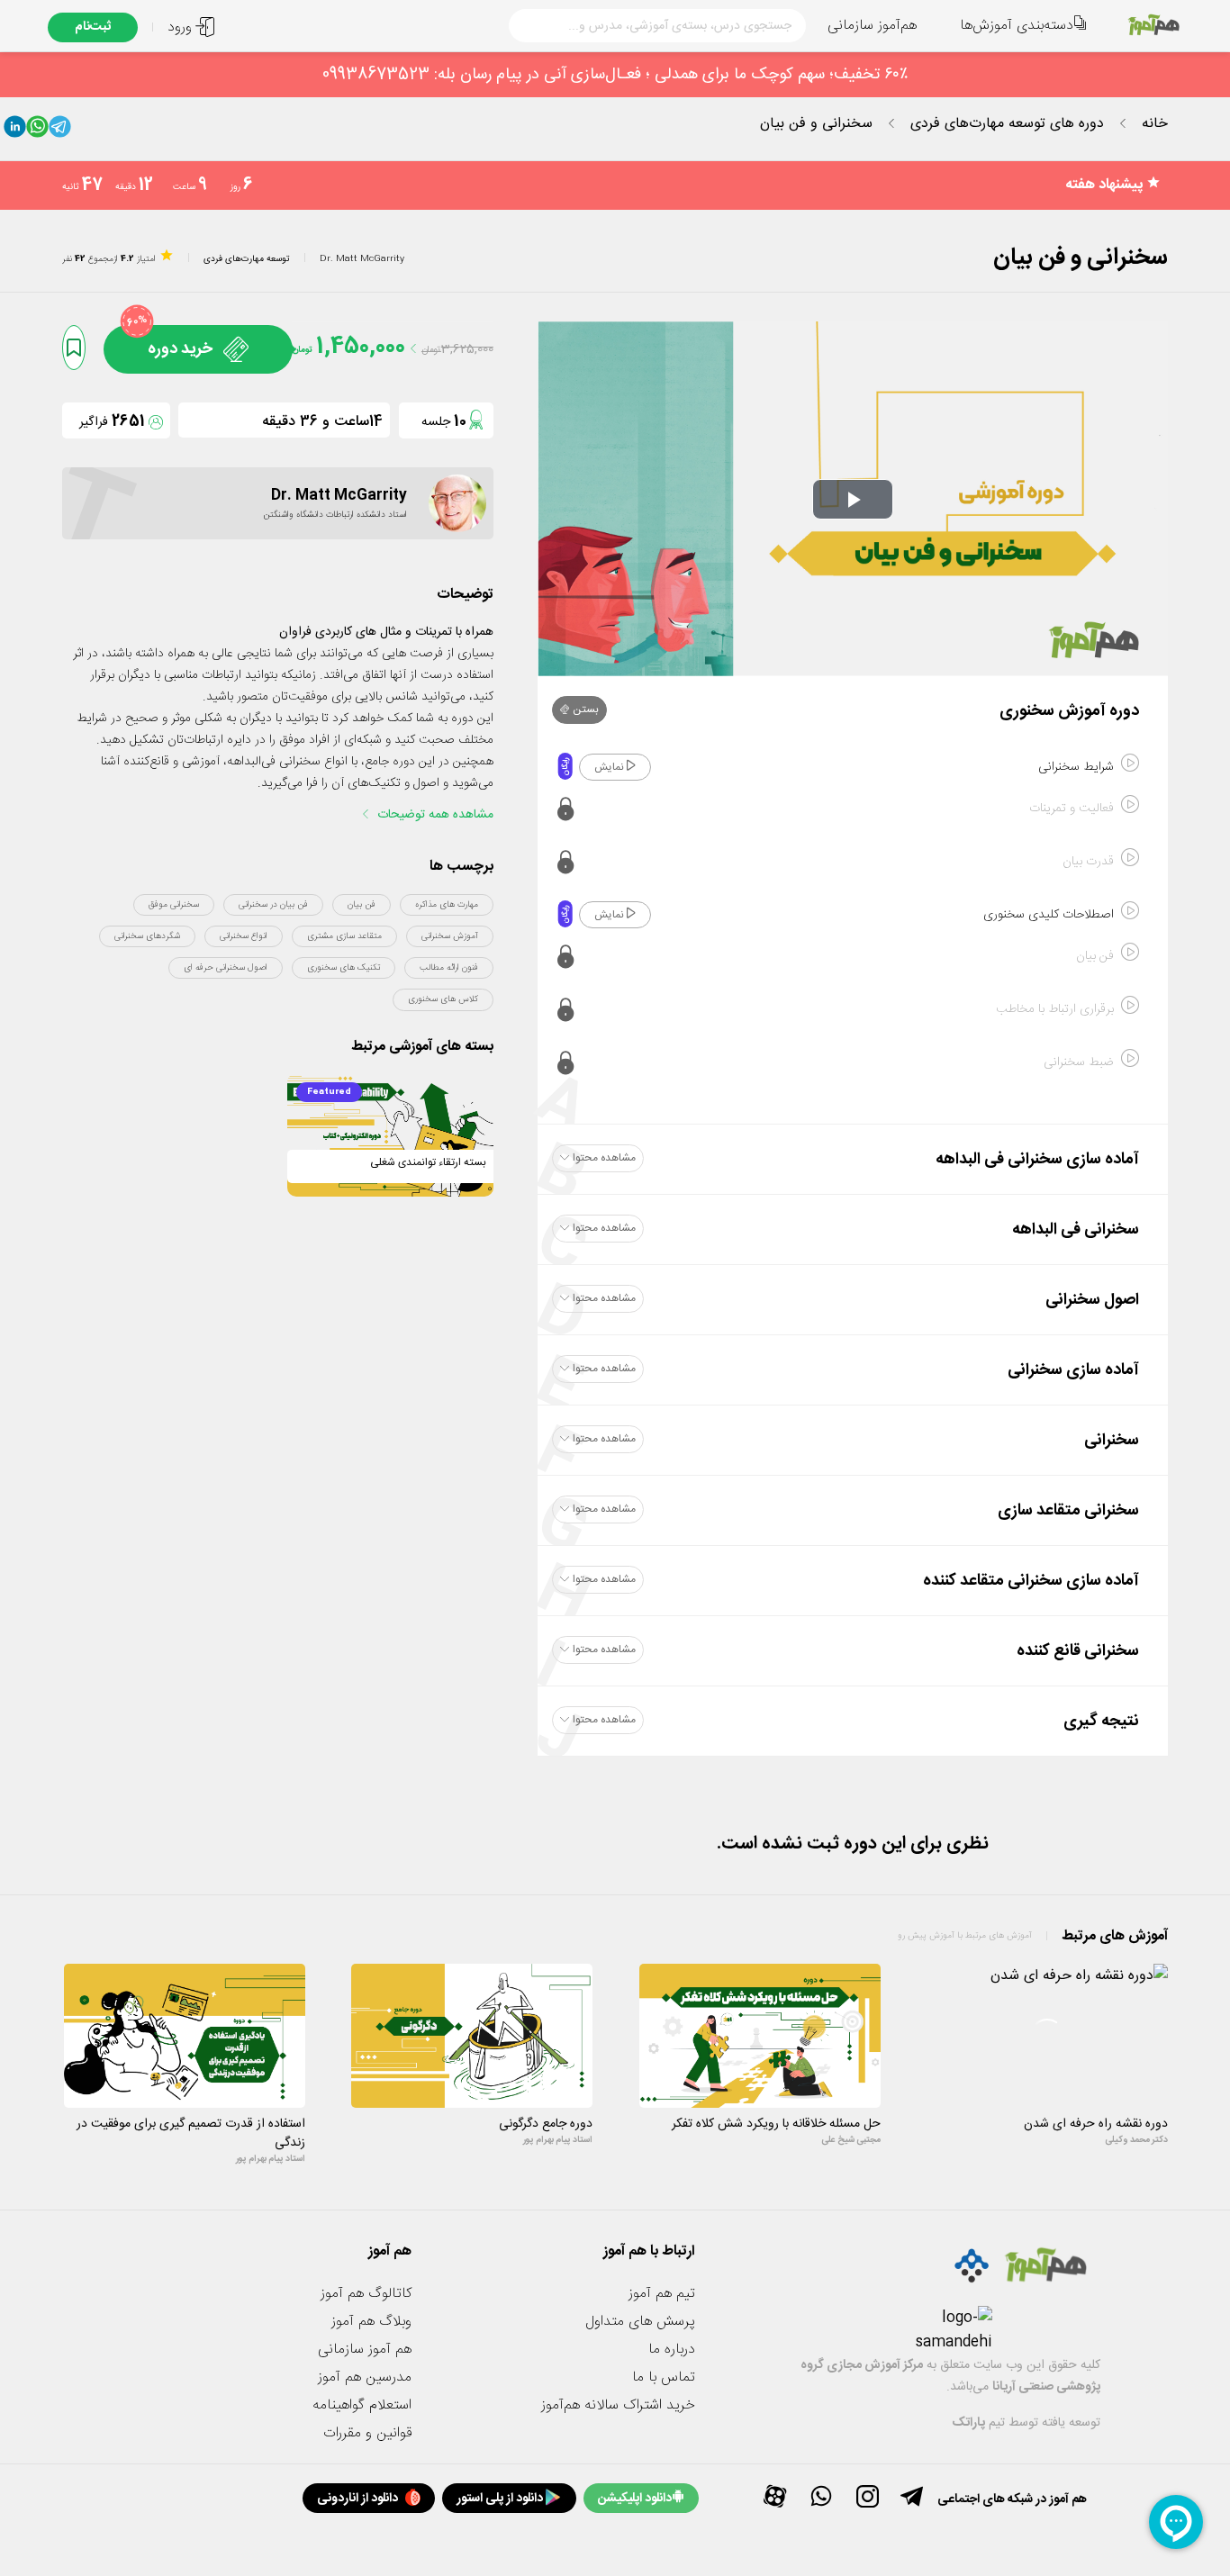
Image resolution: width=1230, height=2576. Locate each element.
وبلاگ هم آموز (371, 2322)
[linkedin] (15, 131)
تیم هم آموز (662, 2294)
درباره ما (672, 2350)
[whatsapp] (37, 131)
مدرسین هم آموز (365, 2377)
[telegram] (60, 131)
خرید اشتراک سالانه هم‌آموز (618, 2405)
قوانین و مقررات (367, 2433)
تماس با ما (664, 2377)
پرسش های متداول (640, 2322)
